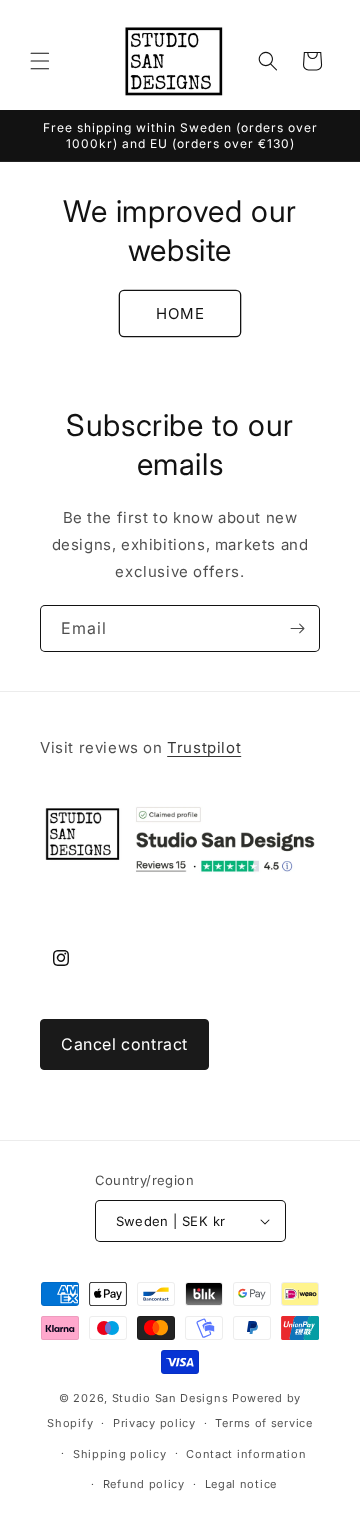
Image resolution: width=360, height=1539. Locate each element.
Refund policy (144, 1484)
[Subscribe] (297, 628)
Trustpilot (204, 747)
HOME (180, 313)
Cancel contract (124, 1044)
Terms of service (263, 1423)
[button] (40, 61)
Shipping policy (120, 1454)
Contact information (246, 1454)
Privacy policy (154, 1423)
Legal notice (241, 1484)
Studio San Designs (170, 1398)
